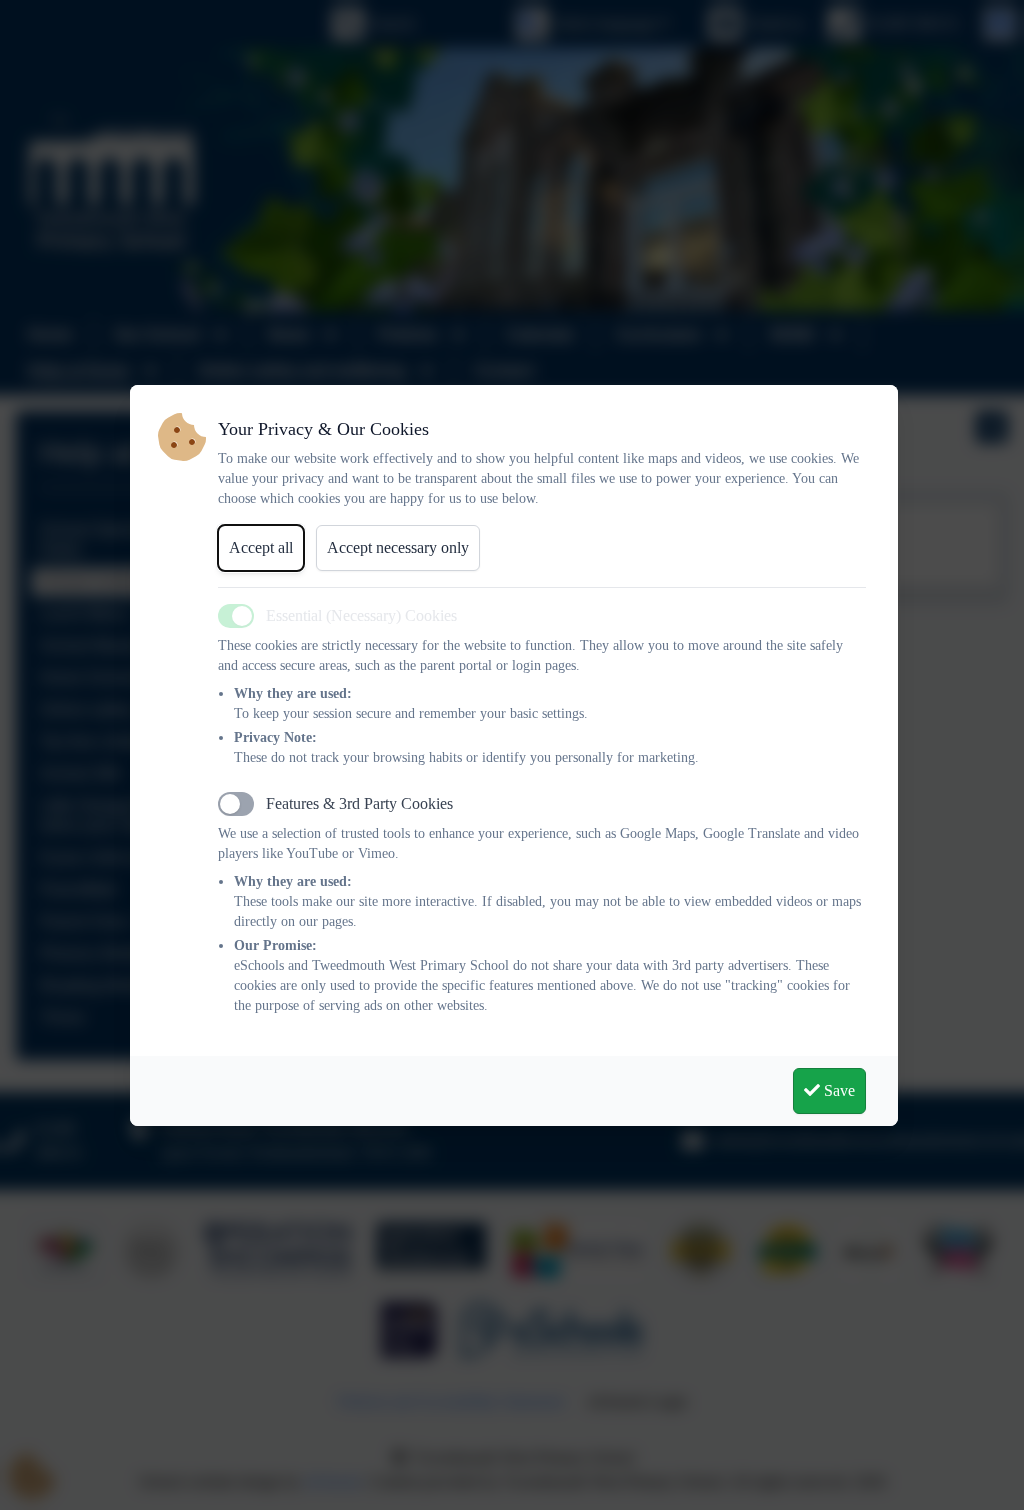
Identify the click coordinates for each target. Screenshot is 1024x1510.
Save (837, 1090)
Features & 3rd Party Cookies (359, 803)
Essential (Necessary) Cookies (361, 615)
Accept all (261, 547)
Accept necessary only (398, 547)
